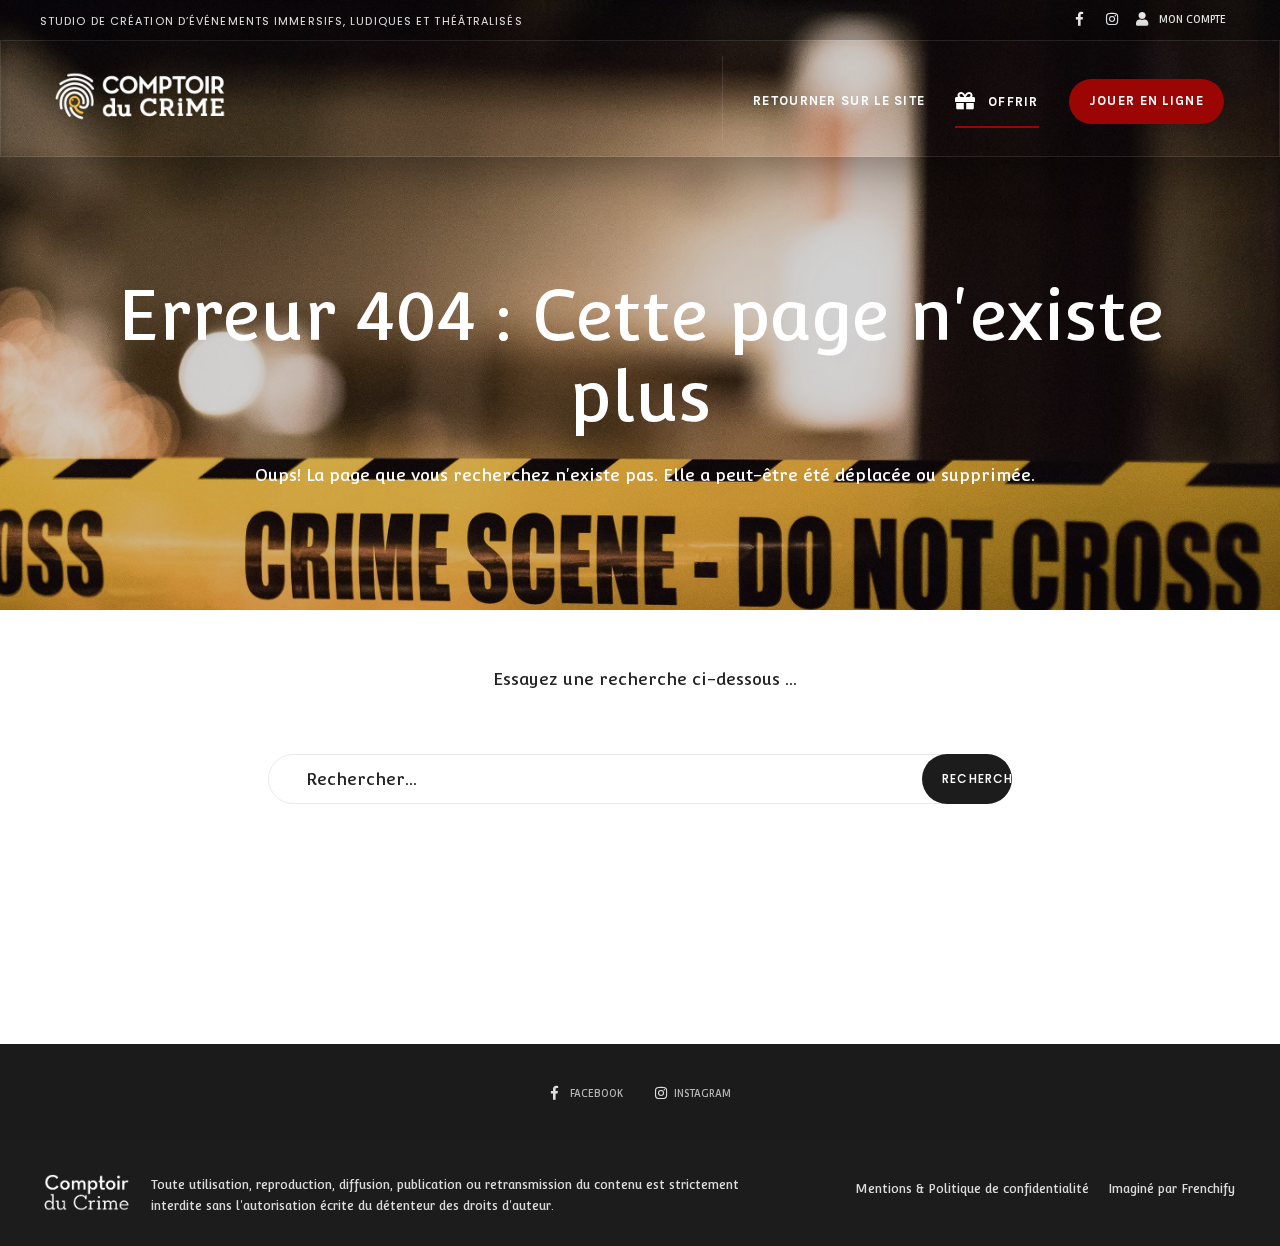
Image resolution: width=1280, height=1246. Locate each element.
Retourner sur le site (839, 100)
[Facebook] (1080, 20)
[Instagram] (1110, 20)
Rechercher (977, 778)
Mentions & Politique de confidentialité (972, 1188)
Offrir (1011, 101)
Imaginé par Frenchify (1171, 1188)
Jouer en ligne (1146, 100)
